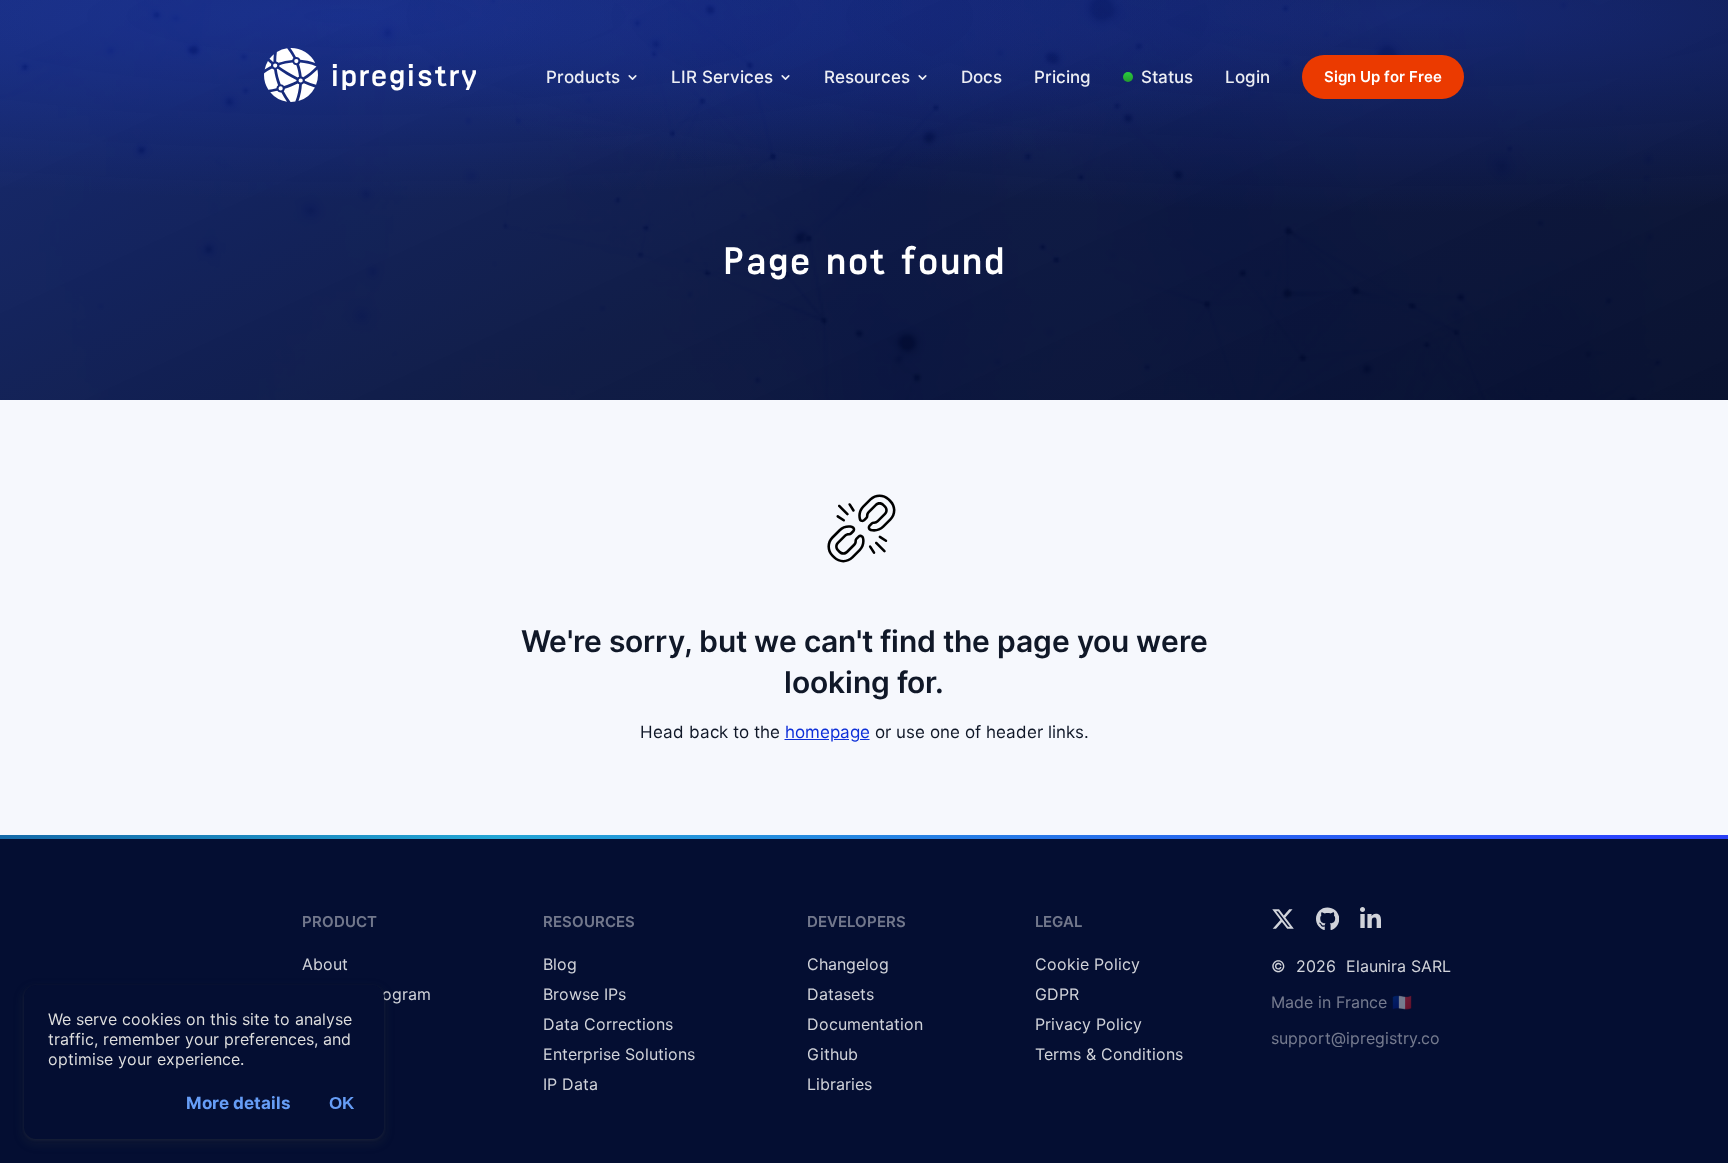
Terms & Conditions (1109, 1054)
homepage (827, 732)
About (325, 964)
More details (238, 1103)
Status (1167, 77)
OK (341, 1103)
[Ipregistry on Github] (1330, 925)
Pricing (1062, 77)
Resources (867, 77)
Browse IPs (584, 994)
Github (832, 1054)
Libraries (839, 1084)
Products (583, 77)
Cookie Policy (1087, 964)
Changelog (848, 964)
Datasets (840, 994)
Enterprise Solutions (619, 1054)
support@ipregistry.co (1355, 1038)
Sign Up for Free (1383, 76)
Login (1247, 77)
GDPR (1057, 994)
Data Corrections (608, 1024)
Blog (560, 964)
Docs (981, 77)
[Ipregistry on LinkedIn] (1370, 925)
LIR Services (722, 77)
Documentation (865, 1024)
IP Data (570, 1084)
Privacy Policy (1088, 1024)
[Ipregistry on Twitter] (1285, 925)
